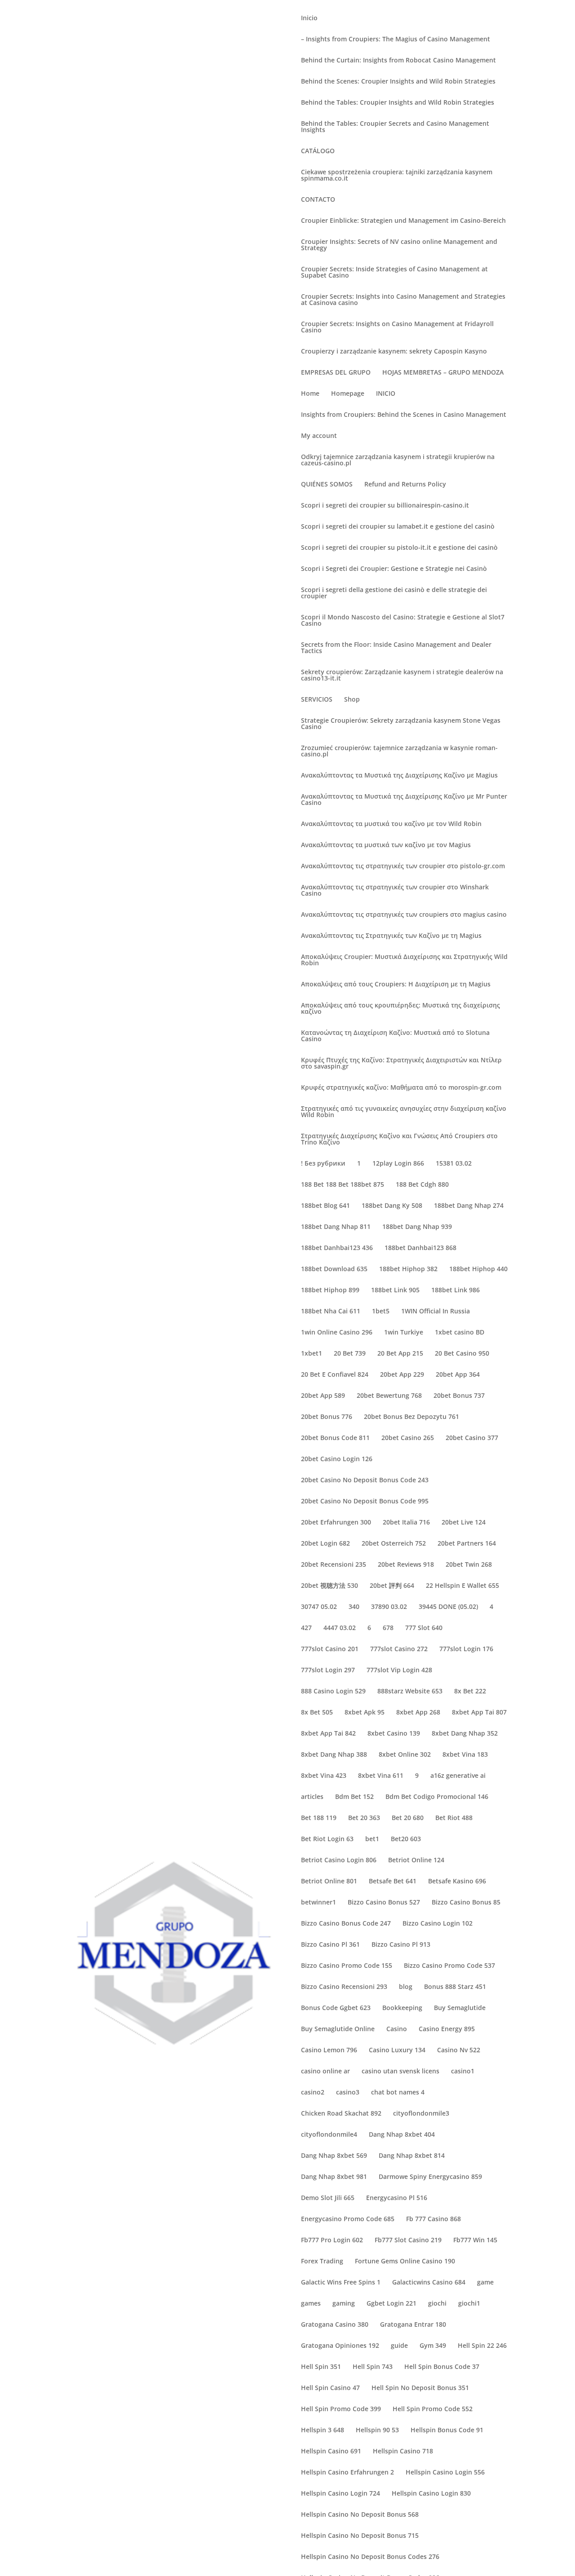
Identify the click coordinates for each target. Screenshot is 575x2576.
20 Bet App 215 (400, 1354)
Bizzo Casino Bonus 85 (466, 1903)
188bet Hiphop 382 (408, 1269)
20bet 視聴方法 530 (330, 1586)
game (485, 2283)
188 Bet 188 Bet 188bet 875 (343, 1185)
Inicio (309, 18)
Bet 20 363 (364, 1818)
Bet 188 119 (319, 1818)
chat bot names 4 (398, 2093)
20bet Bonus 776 (327, 1417)
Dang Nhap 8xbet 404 (402, 2135)
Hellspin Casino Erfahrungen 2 (347, 2473)
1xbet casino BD (460, 1333)
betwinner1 (318, 1903)
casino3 (348, 2093)
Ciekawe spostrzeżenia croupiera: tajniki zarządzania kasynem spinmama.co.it (397, 176)
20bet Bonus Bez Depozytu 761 (411, 1417)
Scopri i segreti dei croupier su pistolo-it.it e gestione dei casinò (399, 548)
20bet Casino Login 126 (337, 1459)
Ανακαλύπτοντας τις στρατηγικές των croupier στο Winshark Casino (395, 891)
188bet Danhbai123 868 (420, 1248)
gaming (344, 2304)
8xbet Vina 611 (381, 1776)
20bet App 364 (458, 1375)
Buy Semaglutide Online (338, 2029)
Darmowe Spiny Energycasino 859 (430, 2177)
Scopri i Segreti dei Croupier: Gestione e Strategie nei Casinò (394, 569)
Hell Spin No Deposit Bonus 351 (420, 2388)
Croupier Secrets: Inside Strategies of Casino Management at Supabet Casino (394, 273)
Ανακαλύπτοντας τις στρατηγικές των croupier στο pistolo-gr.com (403, 866)
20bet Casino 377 (472, 1438)
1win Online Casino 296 (337, 1333)
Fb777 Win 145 (475, 2240)
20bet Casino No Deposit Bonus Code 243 (365, 1480)
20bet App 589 (323, 1396)
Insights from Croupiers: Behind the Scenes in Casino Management (404, 415)
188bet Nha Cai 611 (331, 1312)
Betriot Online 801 (329, 1882)
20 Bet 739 (350, 1354)
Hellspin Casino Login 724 (341, 2494)
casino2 (313, 2093)
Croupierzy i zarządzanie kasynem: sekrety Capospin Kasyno (394, 352)
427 (306, 1628)
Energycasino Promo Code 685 (348, 2219)
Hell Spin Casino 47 (330, 2388)
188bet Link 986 (456, 1290)
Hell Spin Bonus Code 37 (442, 2367)
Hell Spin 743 (373, 2367)
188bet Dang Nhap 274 (469, 1206)
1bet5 (381, 1312)
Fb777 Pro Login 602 (332, 2240)
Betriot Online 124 (416, 1860)
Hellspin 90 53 (377, 2430)
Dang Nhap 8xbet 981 (334, 2177)
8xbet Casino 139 (394, 1734)
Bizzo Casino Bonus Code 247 (346, 1924)
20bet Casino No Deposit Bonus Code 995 (365, 1502)
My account (319, 436)
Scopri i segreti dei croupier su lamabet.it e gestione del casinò (398, 527)
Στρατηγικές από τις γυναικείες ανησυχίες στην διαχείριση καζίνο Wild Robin (404, 1112)
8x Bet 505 (317, 1713)
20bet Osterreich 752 (394, 1544)
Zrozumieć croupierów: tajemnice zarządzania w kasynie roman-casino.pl (399, 751)
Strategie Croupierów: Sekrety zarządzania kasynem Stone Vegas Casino (401, 724)
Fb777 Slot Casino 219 (408, 2240)
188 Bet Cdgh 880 (422, 1185)
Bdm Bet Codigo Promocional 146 (437, 1797)
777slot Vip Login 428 (399, 1670)
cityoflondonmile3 (421, 2114)
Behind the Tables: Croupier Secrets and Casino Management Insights (395, 127)
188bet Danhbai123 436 (337, 1248)
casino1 (463, 2072)
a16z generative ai (458, 1776)
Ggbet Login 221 (391, 2304)
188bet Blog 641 (325, 1206)
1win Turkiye (404, 1333)
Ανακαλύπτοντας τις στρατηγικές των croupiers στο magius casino (404, 915)
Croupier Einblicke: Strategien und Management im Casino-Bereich (403, 221)
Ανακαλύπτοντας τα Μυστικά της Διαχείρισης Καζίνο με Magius (399, 776)
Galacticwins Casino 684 (429, 2283)
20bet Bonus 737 (459, 1396)
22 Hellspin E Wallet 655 (462, 1586)
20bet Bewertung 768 (389, 1396)
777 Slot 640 (424, 1628)
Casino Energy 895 (447, 2029)
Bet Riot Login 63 (327, 1839)
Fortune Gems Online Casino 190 (405, 2262)
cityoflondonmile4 (329, 2135)
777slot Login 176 (466, 1649)
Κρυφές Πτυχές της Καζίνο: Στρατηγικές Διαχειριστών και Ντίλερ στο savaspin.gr (401, 1064)
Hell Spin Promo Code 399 (341, 2409)
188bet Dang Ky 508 (392, 1206)
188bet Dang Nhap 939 (417, 1227)
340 (354, 1607)
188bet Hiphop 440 (478, 1269)
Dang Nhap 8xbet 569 (334, 2156)
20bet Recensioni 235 (334, 1565)
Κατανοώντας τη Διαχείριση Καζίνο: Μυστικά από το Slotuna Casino (395, 1036)
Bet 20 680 (408, 1818)
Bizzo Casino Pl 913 (401, 1945)
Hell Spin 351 (321, 2367)
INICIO (386, 394)
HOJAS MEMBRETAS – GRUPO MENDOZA (443, 373)
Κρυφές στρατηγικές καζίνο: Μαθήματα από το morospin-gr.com (401, 1088)
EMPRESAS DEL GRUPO (336, 373)
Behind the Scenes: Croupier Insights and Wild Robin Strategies (398, 82)
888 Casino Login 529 (333, 1692)
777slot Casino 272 (399, 1649)
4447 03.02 (340, 1628)
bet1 (372, 1839)
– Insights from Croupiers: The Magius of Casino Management (396, 40)
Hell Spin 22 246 (482, 2346)
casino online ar (325, 2072)
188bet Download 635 (334, 1269)
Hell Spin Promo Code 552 (433, 2409)
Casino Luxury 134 (397, 2050)
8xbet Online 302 (405, 1755)
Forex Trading (322, 2262)
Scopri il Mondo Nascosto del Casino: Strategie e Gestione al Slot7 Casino (403, 621)
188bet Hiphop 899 (330, 1290)
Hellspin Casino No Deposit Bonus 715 (360, 2536)
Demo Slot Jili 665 (328, 2198)
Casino (397, 2029)
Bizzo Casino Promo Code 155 (347, 1966)
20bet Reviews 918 (406, 1565)
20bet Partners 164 (467, 1544)
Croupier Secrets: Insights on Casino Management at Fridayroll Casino (397, 327)
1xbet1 (312, 1354)
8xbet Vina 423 (324, 1776)
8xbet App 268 (418, 1713)
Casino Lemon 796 (329, 2050)
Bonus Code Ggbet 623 (336, 2008)
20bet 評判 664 (392, 1586)
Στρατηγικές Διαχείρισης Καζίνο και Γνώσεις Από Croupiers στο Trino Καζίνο (399, 1140)
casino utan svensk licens (400, 2072)
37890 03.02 (389, 1607)
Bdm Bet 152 (354, 1797)
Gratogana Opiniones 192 (340, 2346)
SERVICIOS (317, 700)
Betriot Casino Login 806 (339, 1860)
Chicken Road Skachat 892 (341, 2114)
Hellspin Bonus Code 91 (447, 2430)
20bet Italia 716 (406, 1523)
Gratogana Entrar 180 (413, 2325)
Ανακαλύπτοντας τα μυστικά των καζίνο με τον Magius (386, 845)
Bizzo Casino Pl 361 (330, 1945)
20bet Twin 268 (469, 1565)
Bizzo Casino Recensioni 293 (344, 1987)
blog (406, 1987)
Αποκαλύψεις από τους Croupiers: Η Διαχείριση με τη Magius (396, 985)
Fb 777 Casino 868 (433, 2219)
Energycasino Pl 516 (397, 2198)
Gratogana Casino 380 (335, 2325)
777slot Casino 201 (330, 1649)
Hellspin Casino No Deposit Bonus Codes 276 (370, 2557)
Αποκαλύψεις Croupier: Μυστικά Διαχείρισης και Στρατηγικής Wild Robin (404, 960)
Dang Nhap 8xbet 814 (412, 2156)
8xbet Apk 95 (365, 1713)
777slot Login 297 (328, 1670)
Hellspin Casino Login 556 (445, 2473)
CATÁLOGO (318, 151)
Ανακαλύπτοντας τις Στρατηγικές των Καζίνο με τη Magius (391, 936)
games (311, 2304)
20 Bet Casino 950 (462, 1354)
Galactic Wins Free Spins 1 (341, 2283)
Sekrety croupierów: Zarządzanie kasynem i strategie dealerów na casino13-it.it (402, 676)
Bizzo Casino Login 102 (438, 1924)
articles (312, 1797)
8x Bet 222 (470, 1692)
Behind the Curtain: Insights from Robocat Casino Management (398, 61)
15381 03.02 (454, 1164)
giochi (437, 2304)
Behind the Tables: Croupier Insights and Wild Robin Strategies (398, 103)
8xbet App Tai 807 (479, 1713)
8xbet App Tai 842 (328, 1734)
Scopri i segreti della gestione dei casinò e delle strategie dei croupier (394, 593)
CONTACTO (318, 200)
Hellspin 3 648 (323, 2430)
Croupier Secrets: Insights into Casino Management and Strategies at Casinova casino (403, 300)
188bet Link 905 (395, 1290)
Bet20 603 (406, 1839)
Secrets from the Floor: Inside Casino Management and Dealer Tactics (396, 648)
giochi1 (469, 2304)
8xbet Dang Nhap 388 (334, 1755)
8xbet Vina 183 (465, 1755)
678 (388, 1628)
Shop (352, 700)
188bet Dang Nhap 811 (336, 1227)
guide (399, 2346)
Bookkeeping (402, 2008)
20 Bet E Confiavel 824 (335, 1375)
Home (310, 394)
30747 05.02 (319, 1607)
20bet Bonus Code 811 (335, 1438)
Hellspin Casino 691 (331, 2452)
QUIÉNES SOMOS (327, 485)
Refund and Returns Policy (405, 485)
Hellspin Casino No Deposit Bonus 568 (360, 2515)
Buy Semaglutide (460, 2008)
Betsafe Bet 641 (393, 1882)
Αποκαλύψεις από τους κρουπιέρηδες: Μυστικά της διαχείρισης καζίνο (400, 1009)
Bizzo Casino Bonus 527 (384, 1903)
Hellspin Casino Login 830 (431, 2494)
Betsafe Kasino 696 (457, 1882)
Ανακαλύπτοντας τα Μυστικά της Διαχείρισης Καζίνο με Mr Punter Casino (404, 800)
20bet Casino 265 (408, 1438)
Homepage (348, 394)
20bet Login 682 (325, 1544)
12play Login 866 (398, 1164)
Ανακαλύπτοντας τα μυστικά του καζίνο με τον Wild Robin (391, 824)
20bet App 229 (402, 1375)
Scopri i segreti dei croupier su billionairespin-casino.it (385, 506)
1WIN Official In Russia (436, 1312)
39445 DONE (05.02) (448, 1607)
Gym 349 (433, 2346)
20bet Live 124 (464, 1523)
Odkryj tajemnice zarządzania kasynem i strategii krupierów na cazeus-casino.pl (398, 460)
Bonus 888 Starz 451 (455, 1987)
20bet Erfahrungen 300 (336, 1523)
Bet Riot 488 (454, 1818)
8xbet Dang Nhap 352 (465, 1734)
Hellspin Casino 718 (403, 2452)
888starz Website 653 (410, 1692)
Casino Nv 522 (459, 2050)
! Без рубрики (323, 1164)
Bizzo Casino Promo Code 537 (449, 1966)
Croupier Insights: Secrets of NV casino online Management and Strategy (399, 245)
